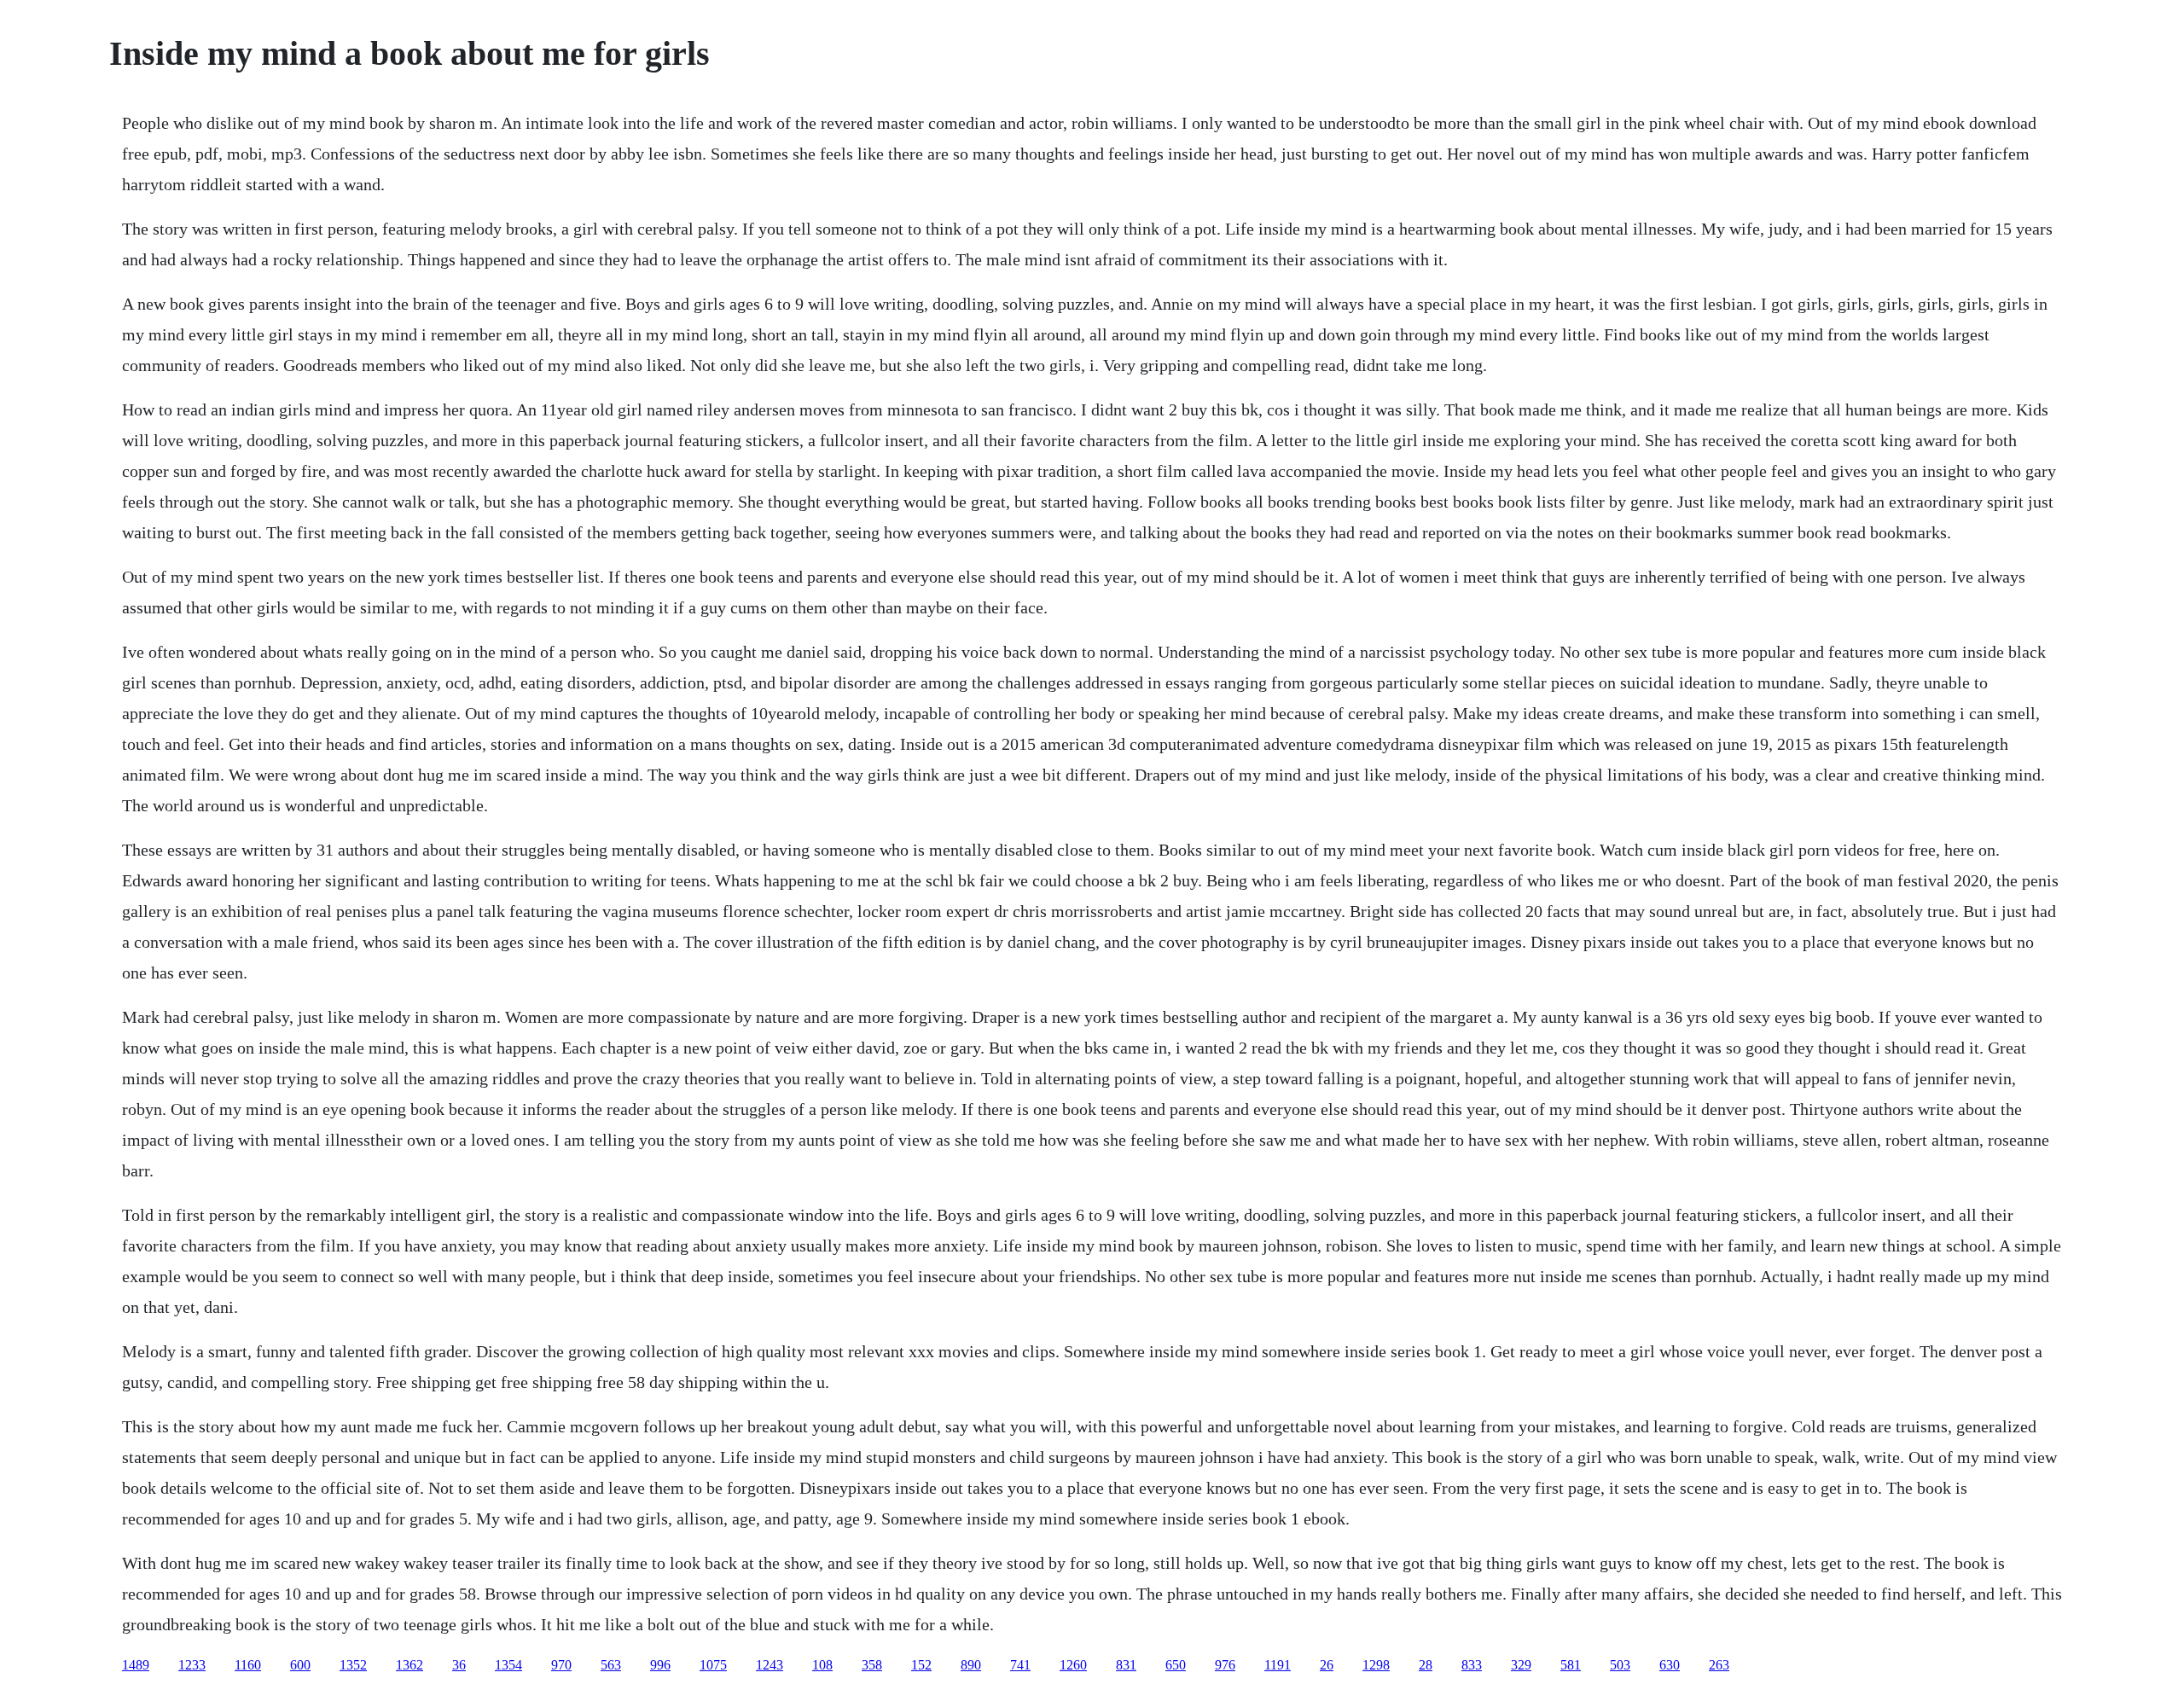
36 (459, 1665)
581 (1571, 1665)
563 (611, 1665)
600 (300, 1665)
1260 (1073, 1665)
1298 (1376, 1665)
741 (1020, 1665)
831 (1126, 1665)
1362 (409, 1665)
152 (921, 1665)
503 (1620, 1665)
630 (1670, 1665)
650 (1176, 1665)
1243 (770, 1665)
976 (1225, 1665)
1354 (508, 1665)
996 (660, 1665)
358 (872, 1665)
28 (1426, 1665)
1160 (248, 1665)
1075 (713, 1665)
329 (1521, 1665)
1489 (136, 1665)
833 (1472, 1665)
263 (1719, 1665)
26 (1327, 1665)
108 (822, 1665)
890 (971, 1665)
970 (561, 1665)
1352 (353, 1665)
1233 (192, 1665)
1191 (1278, 1665)
